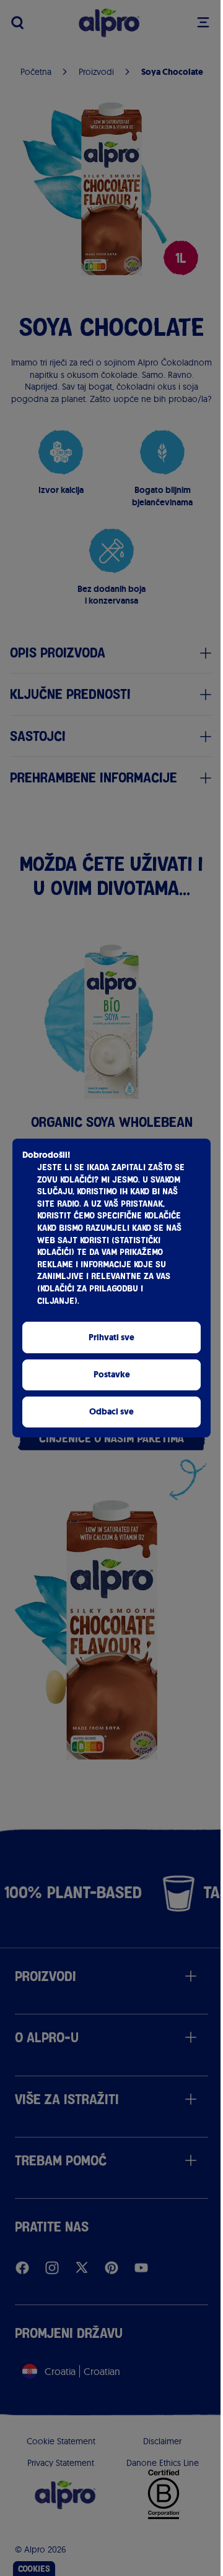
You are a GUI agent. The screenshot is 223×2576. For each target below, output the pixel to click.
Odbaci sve (111, 1412)
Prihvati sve (111, 1337)
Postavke (112, 1375)
